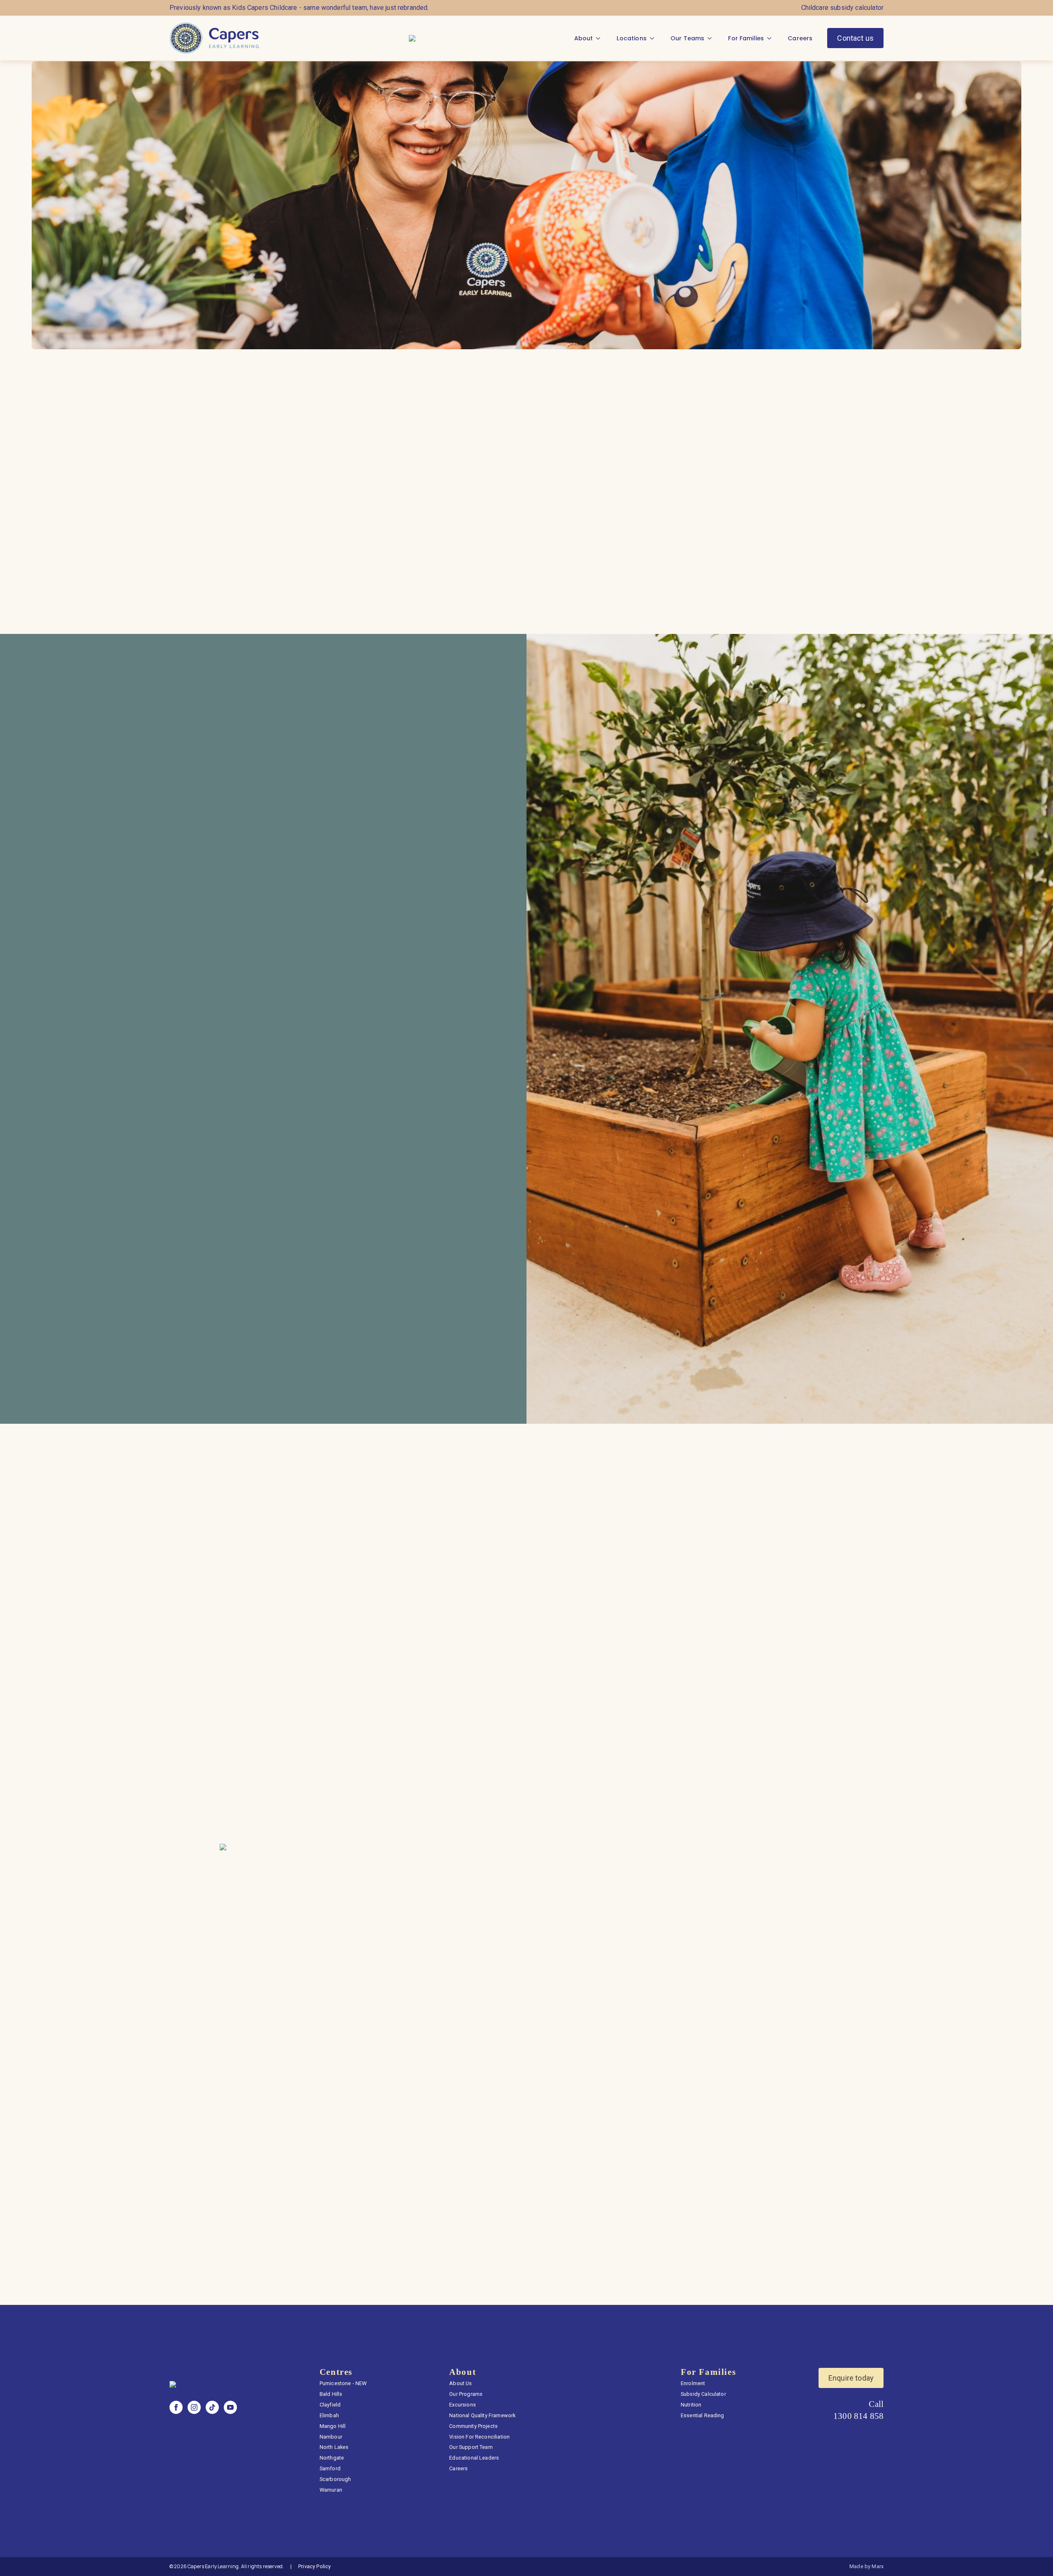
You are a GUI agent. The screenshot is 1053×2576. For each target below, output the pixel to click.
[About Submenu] (601, 38)
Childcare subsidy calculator (842, 8)
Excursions (463, 2405)
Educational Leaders (474, 2458)
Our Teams (687, 38)
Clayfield (330, 2405)
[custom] (212, 2407)
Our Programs (466, 2394)
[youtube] (230, 2407)
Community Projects (473, 2426)
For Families (746, 38)
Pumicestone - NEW (343, 2383)
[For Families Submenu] (772, 38)
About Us (460, 2383)
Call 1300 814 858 (858, 2410)
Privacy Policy (314, 2566)
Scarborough (335, 2479)
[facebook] (176, 2407)
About (584, 38)
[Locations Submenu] (654, 38)
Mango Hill (333, 2426)
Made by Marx (866, 2566)
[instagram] (194, 2407)
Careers (800, 38)
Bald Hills (331, 2394)
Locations (631, 38)
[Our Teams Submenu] (712, 38)
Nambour (331, 2437)
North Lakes (334, 2447)
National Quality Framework (482, 2415)
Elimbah (329, 2415)
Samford (330, 2468)
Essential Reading (703, 2415)
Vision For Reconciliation (479, 2437)
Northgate (332, 2458)
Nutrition (691, 2405)
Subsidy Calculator (703, 2394)
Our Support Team (471, 2447)
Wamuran (331, 2490)
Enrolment (693, 2383)
